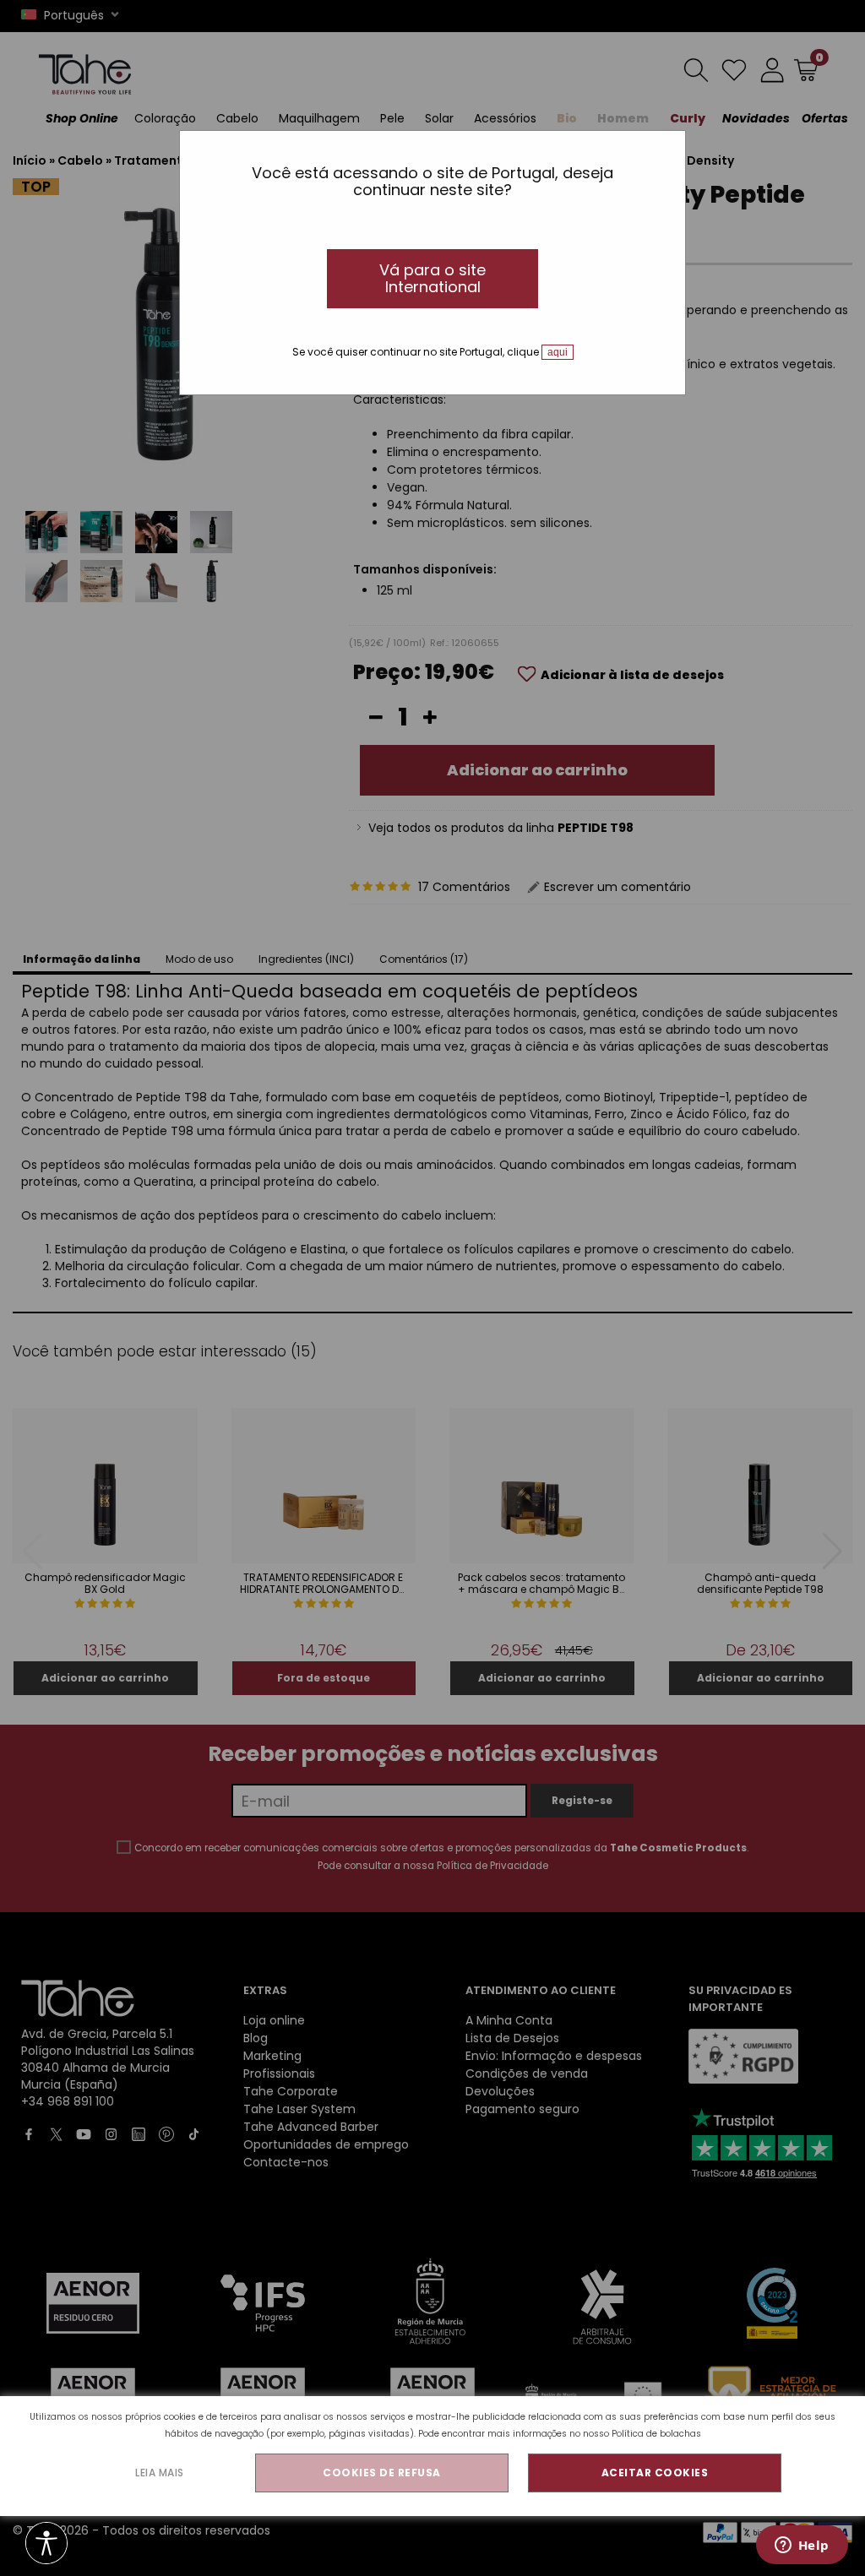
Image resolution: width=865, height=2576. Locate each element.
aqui (558, 352)
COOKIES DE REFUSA (382, 2473)
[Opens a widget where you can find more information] (802, 2546)
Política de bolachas (656, 2434)
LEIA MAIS (160, 2473)
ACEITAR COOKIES (655, 2473)
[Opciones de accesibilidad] (46, 2544)
